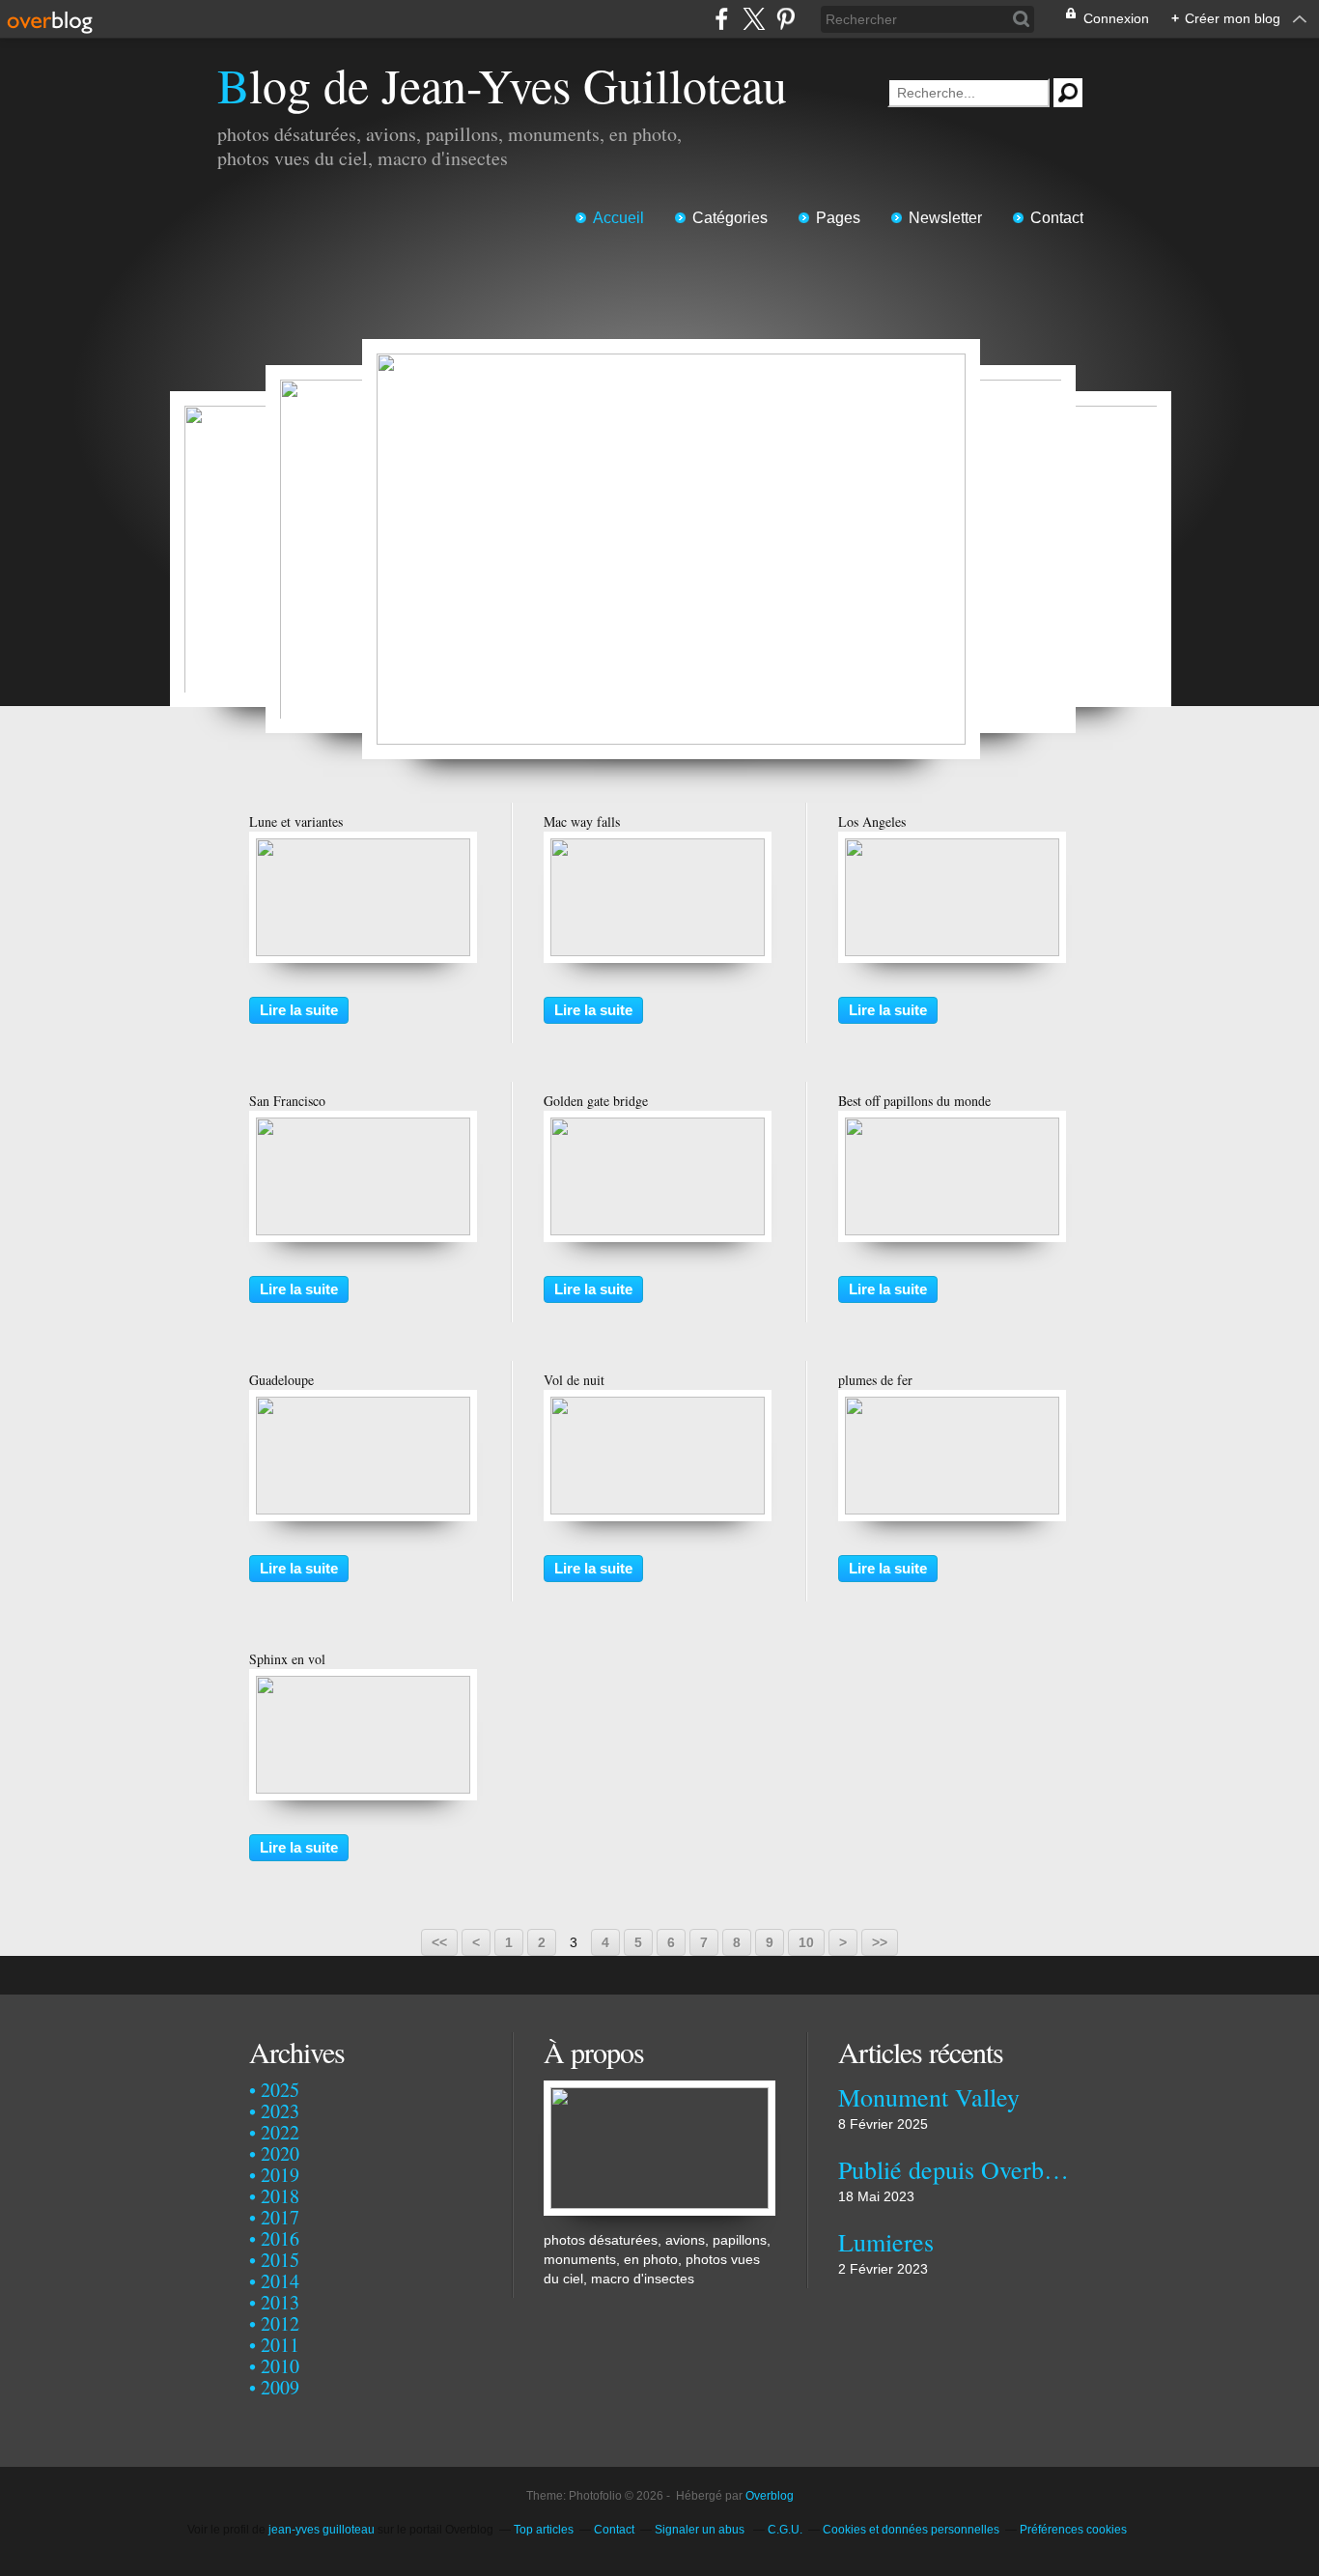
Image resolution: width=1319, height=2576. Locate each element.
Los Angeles (872, 821)
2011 (280, 2345)
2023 (280, 2111)
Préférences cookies (1073, 2530)
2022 (280, 2132)
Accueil (618, 218)
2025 (280, 2090)
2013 (280, 2302)
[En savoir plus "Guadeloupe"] (363, 1406)
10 (806, 1942)
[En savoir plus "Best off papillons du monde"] (952, 1127)
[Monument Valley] (671, 549)
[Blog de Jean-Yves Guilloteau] (659, 2090)
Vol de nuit (574, 1380)
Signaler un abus (701, 2530)
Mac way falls (582, 821)
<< (439, 1942)
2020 (280, 2153)
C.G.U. (785, 2530)
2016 (280, 2238)
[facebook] (722, 19)
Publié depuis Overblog (954, 2169)
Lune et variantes (296, 821)
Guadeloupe (281, 1380)
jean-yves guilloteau (322, 2530)
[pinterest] (786, 19)
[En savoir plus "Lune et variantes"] (363, 848)
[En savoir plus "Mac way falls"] (658, 848)
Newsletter (945, 218)
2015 (280, 2260)
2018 (280, 2196)
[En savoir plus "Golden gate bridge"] (658, 1127)
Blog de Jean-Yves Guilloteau (502, 85)
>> (880, 1942)
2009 (280, 2387)
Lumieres (886, 2242)
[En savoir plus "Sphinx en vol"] (363, 1685)
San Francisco (287, 1101)
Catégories (730, 218)
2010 (280, 2366)
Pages (838, 218)
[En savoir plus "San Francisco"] (363, 1127)
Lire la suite (299, 1010)
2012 (280, 2323)
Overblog (770, 2496)
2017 (280, 2217)
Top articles (544, 2530)
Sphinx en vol (287, 1659)
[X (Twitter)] (754, 19)
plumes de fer (875, 1380)
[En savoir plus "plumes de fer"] (952, 1406)
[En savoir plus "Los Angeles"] (952, 848)
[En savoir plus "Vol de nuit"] (658, 1406)
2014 (280, 2281)
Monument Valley (929, 2097)
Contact (1057, 218)
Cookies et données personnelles (911, 2530)
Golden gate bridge (596, 1101)
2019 (280, 2175)
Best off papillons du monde (914, 1101)
